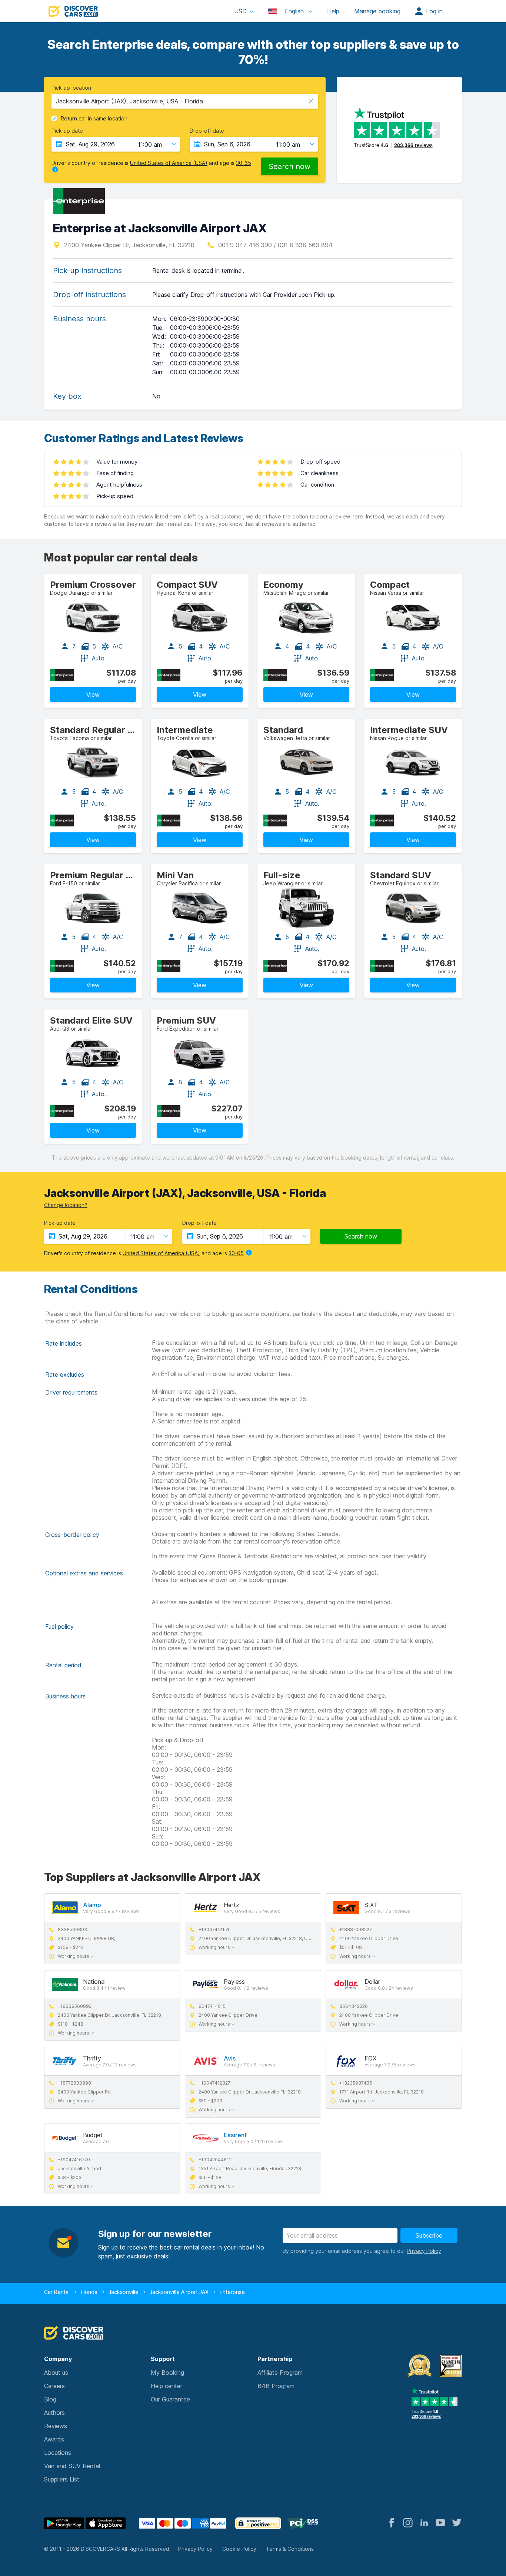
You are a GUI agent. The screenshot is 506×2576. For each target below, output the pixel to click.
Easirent (235, 2135)
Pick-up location (71, 88)
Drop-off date (207, 131)
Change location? (66, 1205)
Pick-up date (67, 131)
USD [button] (240, 11)
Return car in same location (94, 119)
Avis (230, 2058)
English (294, 11)
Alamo (92, 1905)
